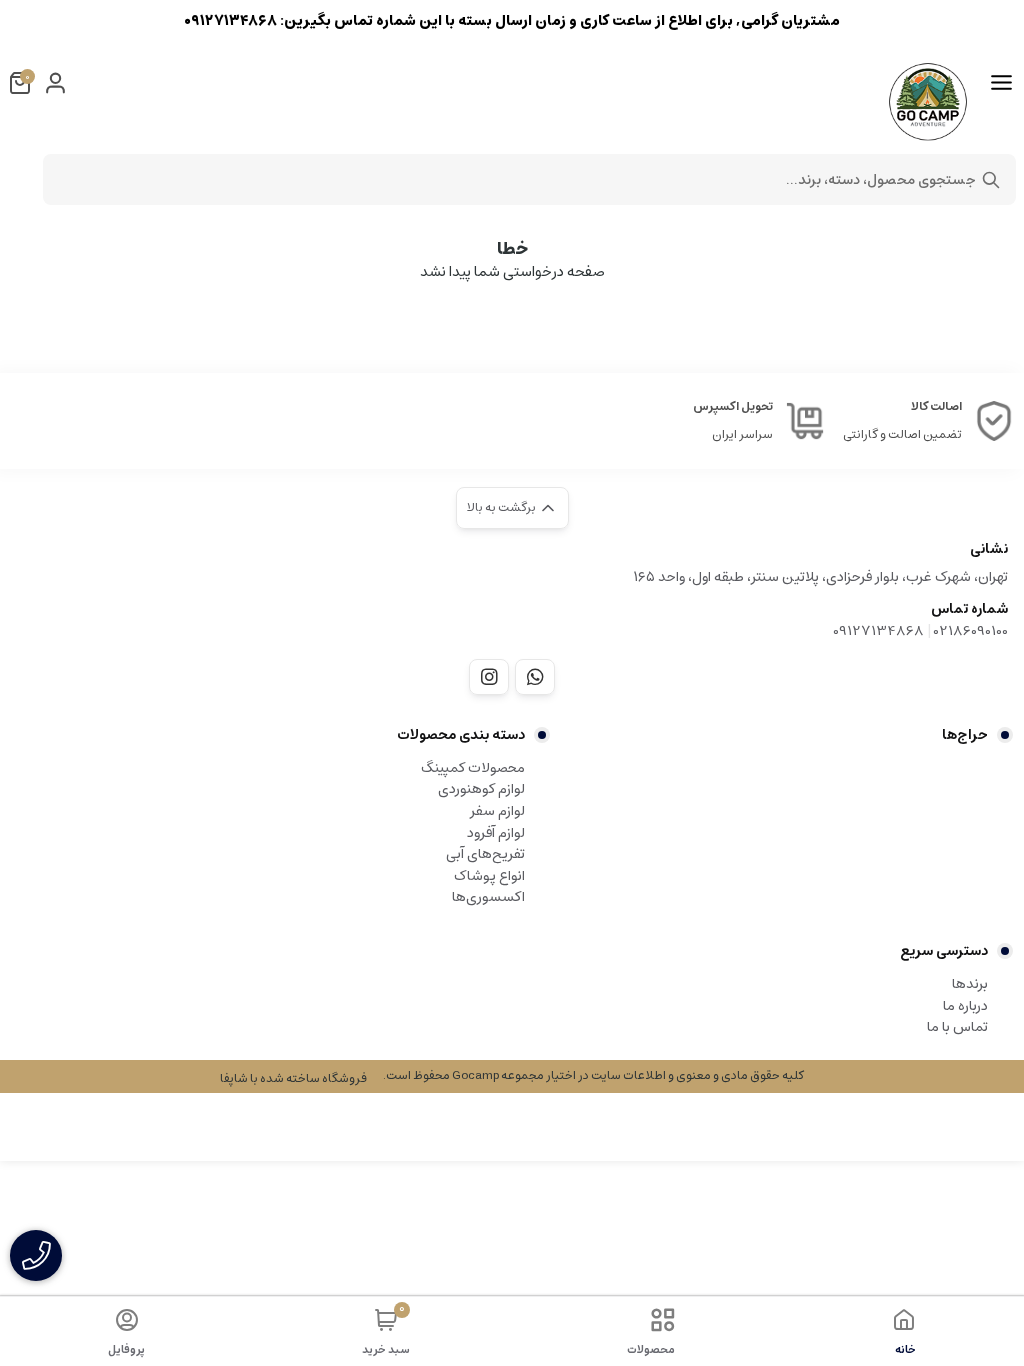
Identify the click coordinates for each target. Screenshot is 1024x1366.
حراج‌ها (965, 735)
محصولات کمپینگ (473, 768)
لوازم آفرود (496, 833)
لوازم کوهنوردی (481, 789)
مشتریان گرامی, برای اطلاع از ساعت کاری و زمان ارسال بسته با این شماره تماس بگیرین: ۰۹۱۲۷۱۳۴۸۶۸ (512, 20)
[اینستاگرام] (489, 677)
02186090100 (971, 631)
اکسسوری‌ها (488, 897)
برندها (970, 984)
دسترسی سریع (944, 951)
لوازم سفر (497, 811)
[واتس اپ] (535, 677)
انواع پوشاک (489, 876)
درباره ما (965, 1006)
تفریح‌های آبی (485, 854)
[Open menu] (1001, 83)
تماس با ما (957, 1027)
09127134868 (878, 631)
